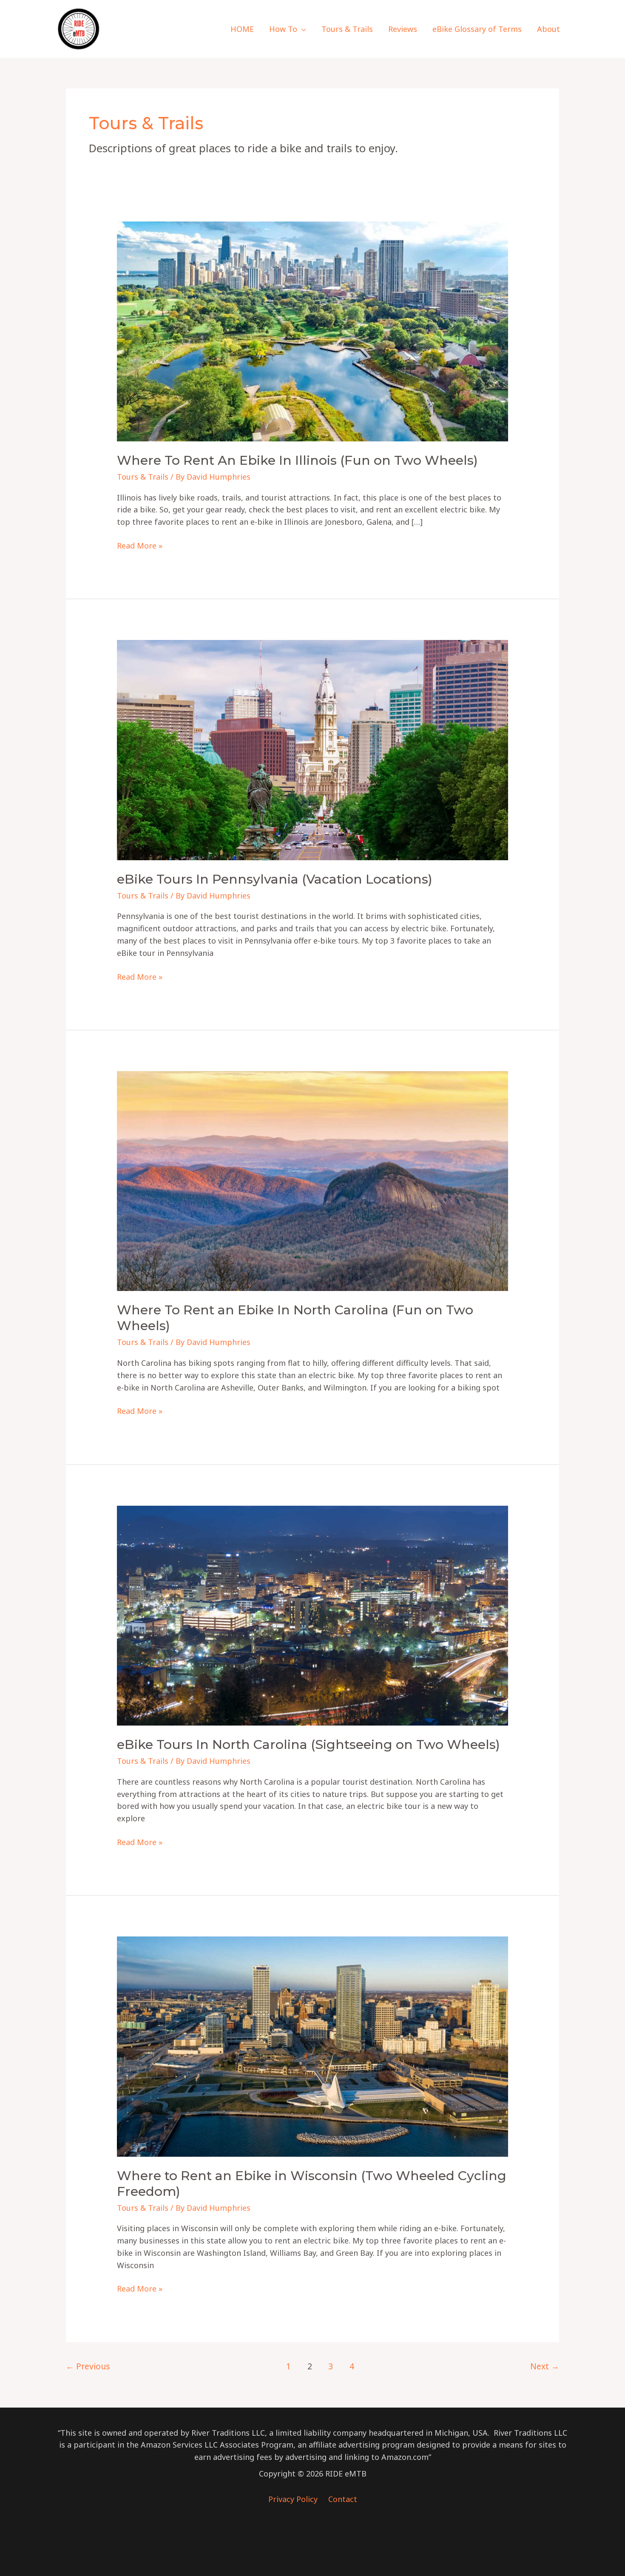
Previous (88, 2366)
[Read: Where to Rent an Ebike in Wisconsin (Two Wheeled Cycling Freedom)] (312, 2046)
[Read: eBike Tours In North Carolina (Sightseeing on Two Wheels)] (312, 1615)
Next (545, 2366)
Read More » (140, 546)
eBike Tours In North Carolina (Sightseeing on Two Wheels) (308, 1744)
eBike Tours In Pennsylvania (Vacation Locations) (275, 879)
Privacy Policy (294, 2499)
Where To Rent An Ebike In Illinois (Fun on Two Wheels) (297, 460)
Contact (343, 2499)
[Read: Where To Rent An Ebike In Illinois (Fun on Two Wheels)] (312, 330)
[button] (302, 29)
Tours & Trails (143, 477)
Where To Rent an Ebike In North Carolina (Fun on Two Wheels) (295, 1318)
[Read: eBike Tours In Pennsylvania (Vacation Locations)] (312, 749)
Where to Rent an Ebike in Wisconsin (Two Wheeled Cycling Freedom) (312, 2184)
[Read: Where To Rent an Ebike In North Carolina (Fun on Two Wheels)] (312, 1180)
